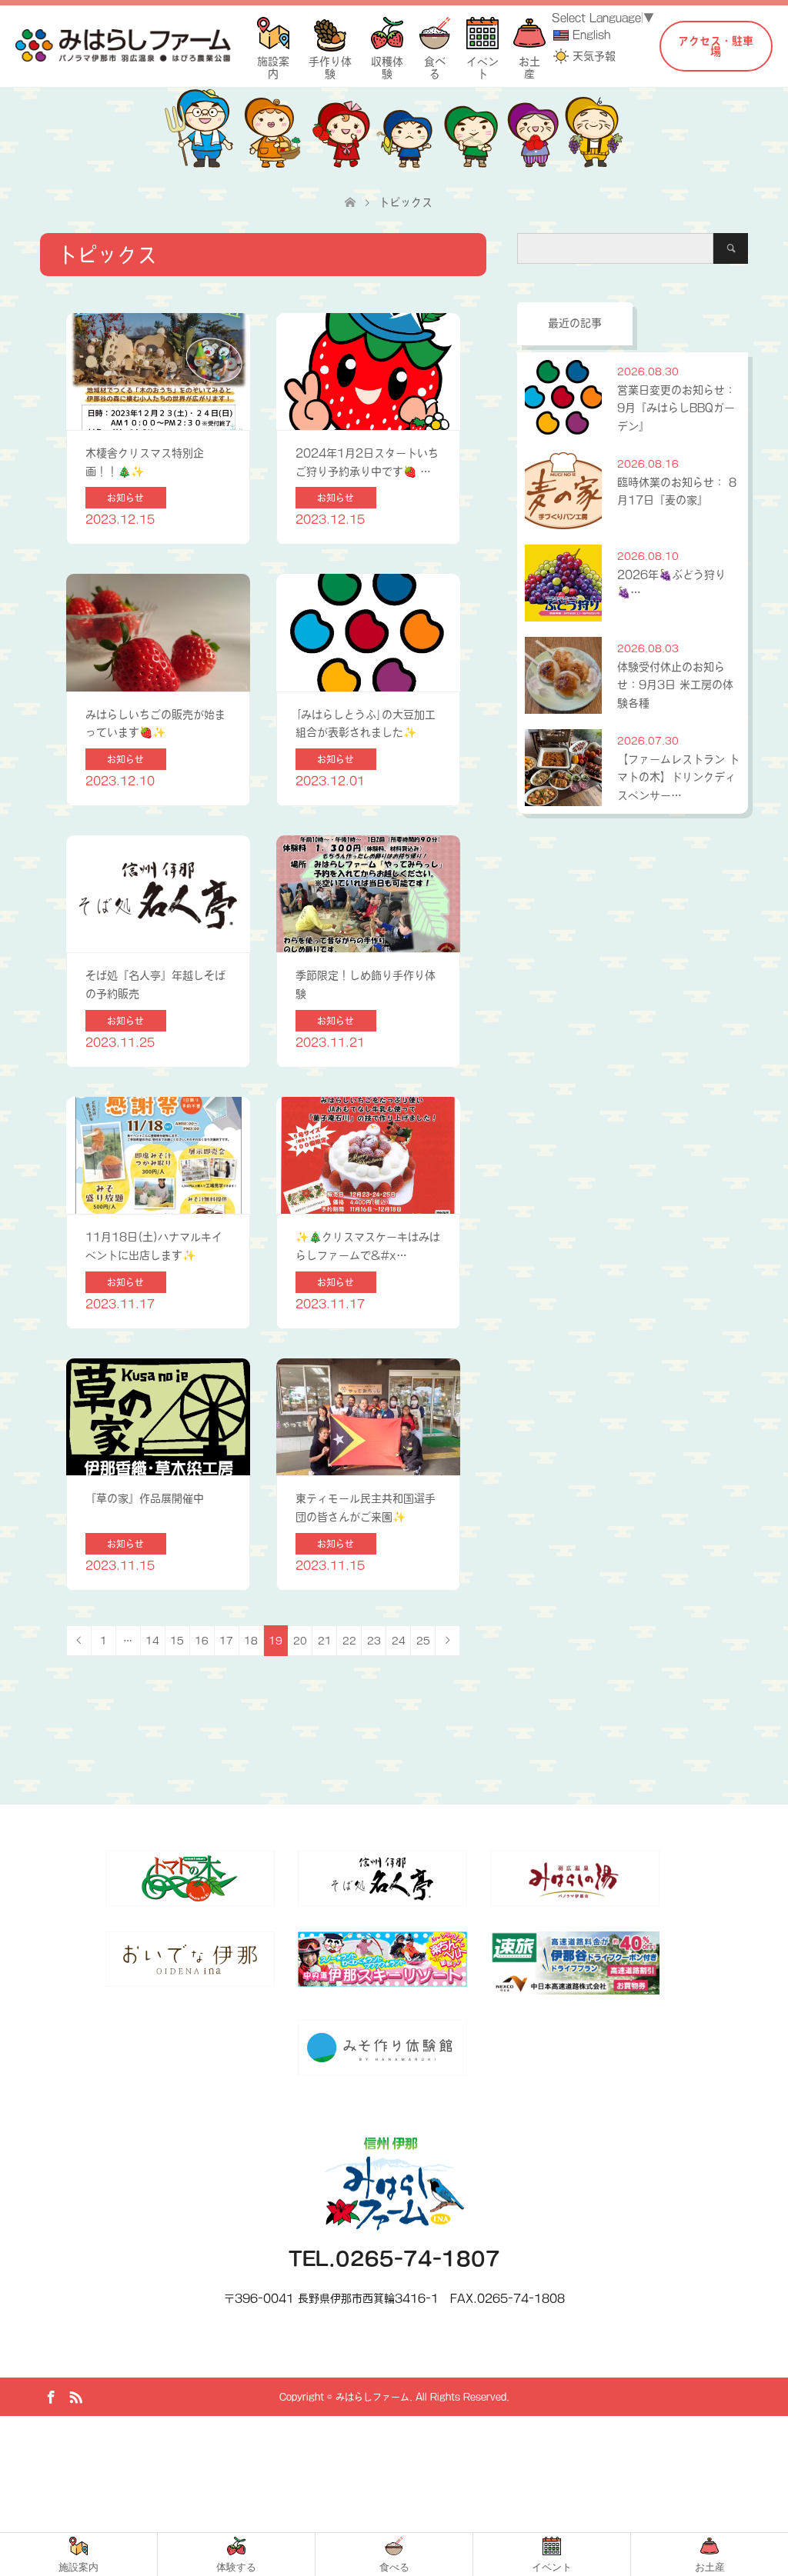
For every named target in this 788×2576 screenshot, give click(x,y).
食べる (435, 62)
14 (152, 1641)
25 (423, 1641)
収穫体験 (387, 62)
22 (349, 1641)
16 (202, 1641)
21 (325, 1641)
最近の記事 (575, 323)
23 (374, 1641)
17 (226, 1641)
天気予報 (594, 56)
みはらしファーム (372, 2397)
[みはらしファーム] (123, 45)
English (591, 35)
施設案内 (273, 62)
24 (399, 1641)
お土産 (529, 62)
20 (300, 1641)
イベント (482, 62)
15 (177, 1641)
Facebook (51, 2396)
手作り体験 (330, 62)
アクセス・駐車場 (716, 46)
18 (251, 1641)
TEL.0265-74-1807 (394, 2259)
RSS (75, 2396)
